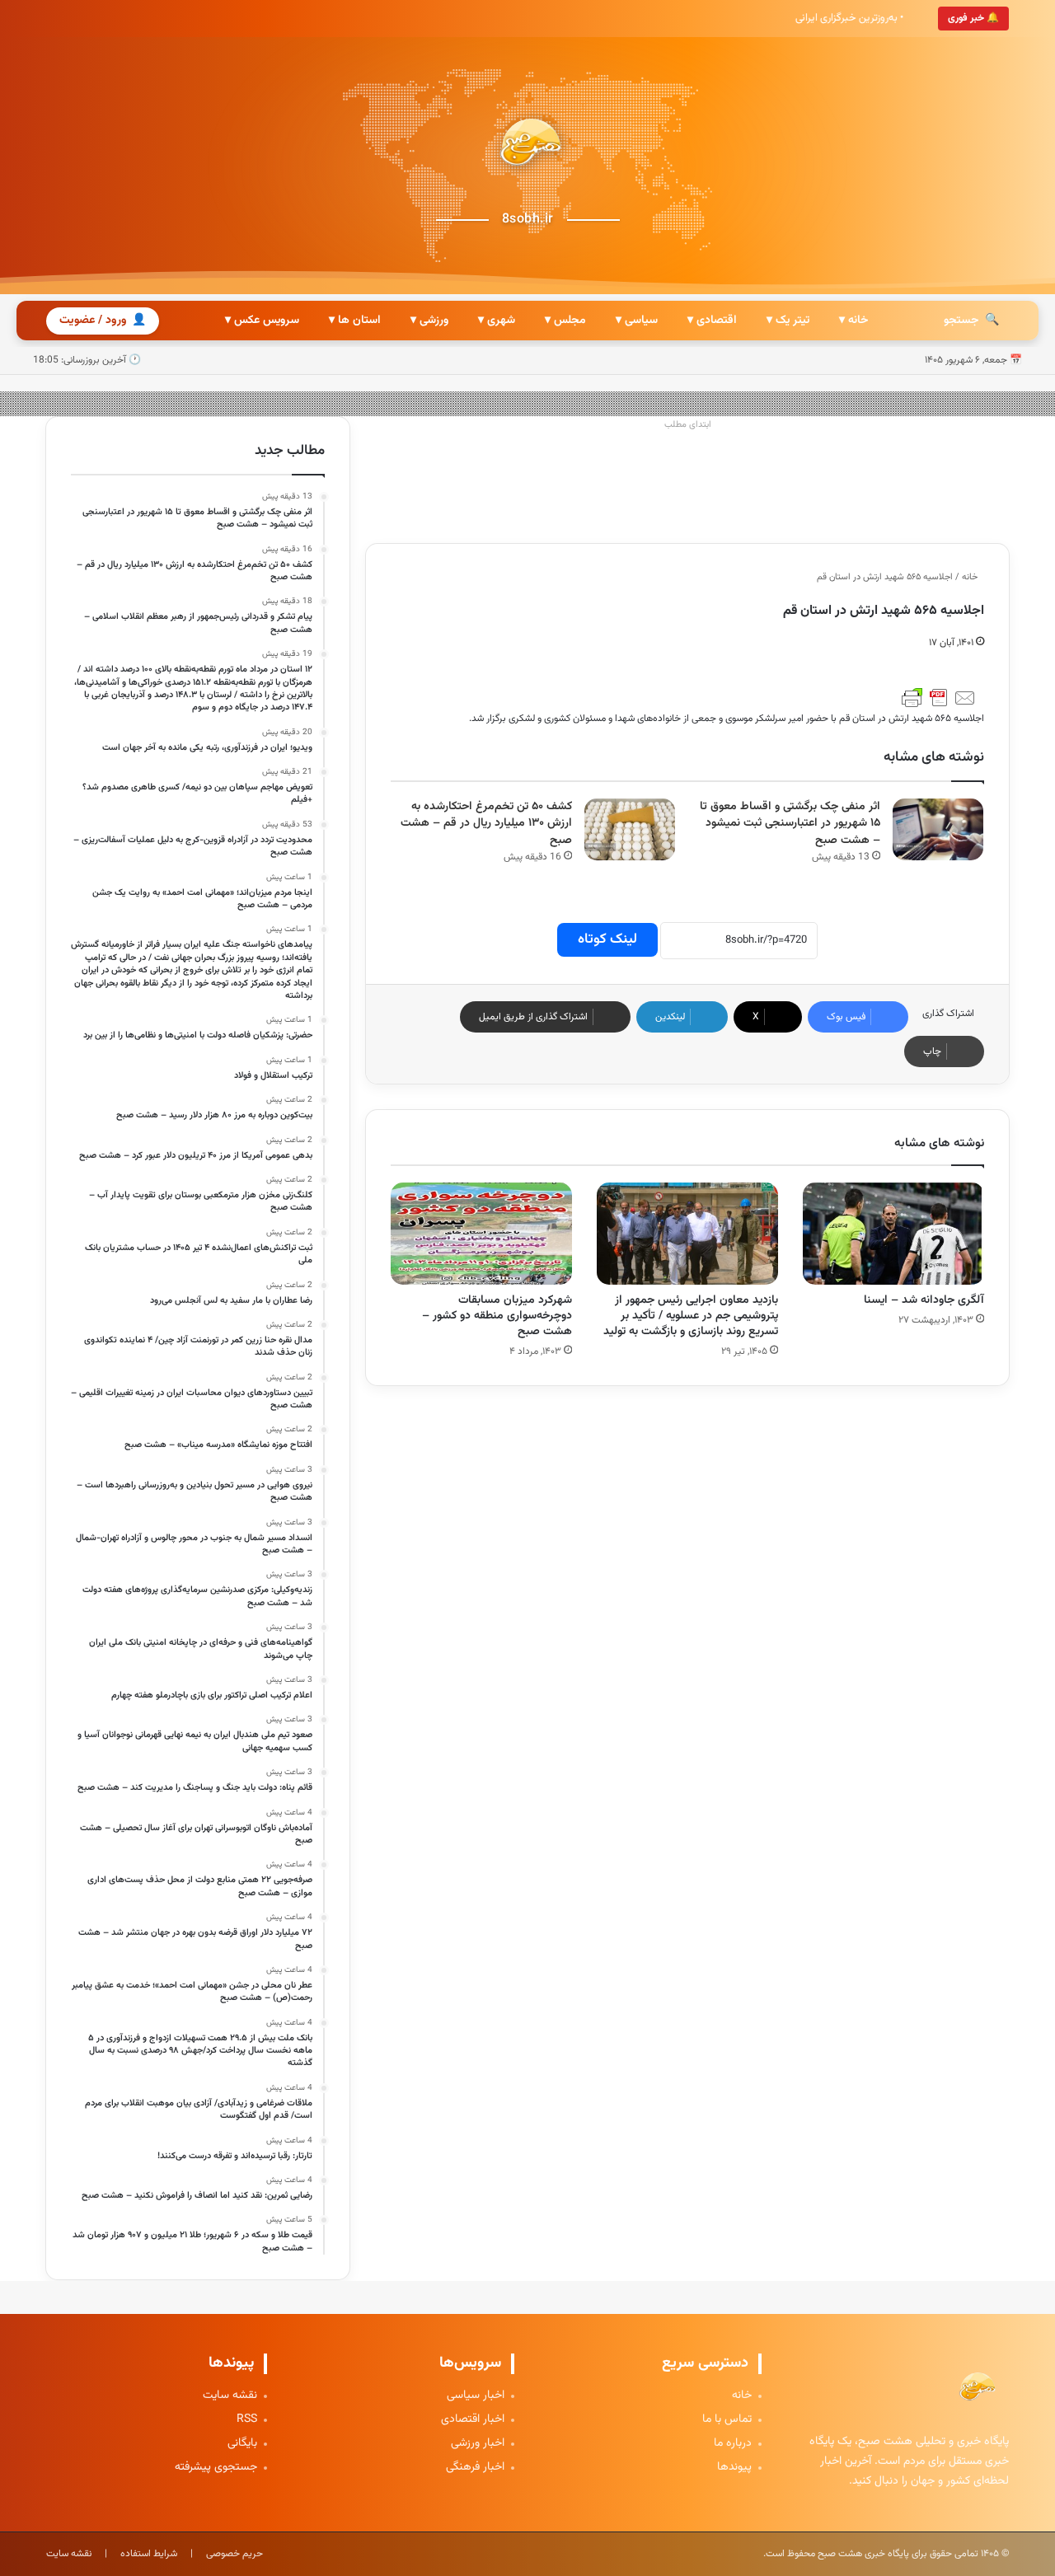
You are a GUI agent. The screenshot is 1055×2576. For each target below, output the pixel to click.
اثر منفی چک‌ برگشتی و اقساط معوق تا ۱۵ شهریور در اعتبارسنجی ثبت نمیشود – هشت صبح (790, 824)
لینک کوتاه (607, 939)
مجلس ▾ (565, 321)
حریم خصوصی (234, 2554)
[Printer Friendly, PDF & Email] (939, 698)
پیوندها (734, 2468)
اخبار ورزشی (478, 2444)
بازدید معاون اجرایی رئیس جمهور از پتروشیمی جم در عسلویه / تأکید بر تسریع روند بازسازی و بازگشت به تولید (691, 1316)
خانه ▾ (853, 321)
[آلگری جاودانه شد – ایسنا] (893, 1234)
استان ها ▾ (355, 321)
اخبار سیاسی (476, 2396)
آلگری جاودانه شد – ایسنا (924, 1300)
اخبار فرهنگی (475, 2468)
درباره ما (733, 2444)
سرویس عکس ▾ (262, 321)
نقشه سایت (230, 2396)
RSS (247, 2420)
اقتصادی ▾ (712, 321)
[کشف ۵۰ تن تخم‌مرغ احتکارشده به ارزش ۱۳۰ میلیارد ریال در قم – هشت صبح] (630, 829)
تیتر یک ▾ (788, 321)
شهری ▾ (497, 321)
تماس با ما (727, 2420)
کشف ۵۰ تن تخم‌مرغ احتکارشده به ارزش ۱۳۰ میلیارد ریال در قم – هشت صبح (486, 824)
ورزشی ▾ (429, 321)
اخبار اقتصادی (473, 2420)
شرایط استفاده (149, 2554)
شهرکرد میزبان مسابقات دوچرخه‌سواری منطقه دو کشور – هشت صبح (497, 1316)
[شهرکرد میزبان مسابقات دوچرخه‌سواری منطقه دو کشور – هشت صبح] (481, 1234)
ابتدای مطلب (688, 425)
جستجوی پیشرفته (216, 2468)
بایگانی (242, 2444)
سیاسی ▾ (637, 321)
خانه (971, 577)
